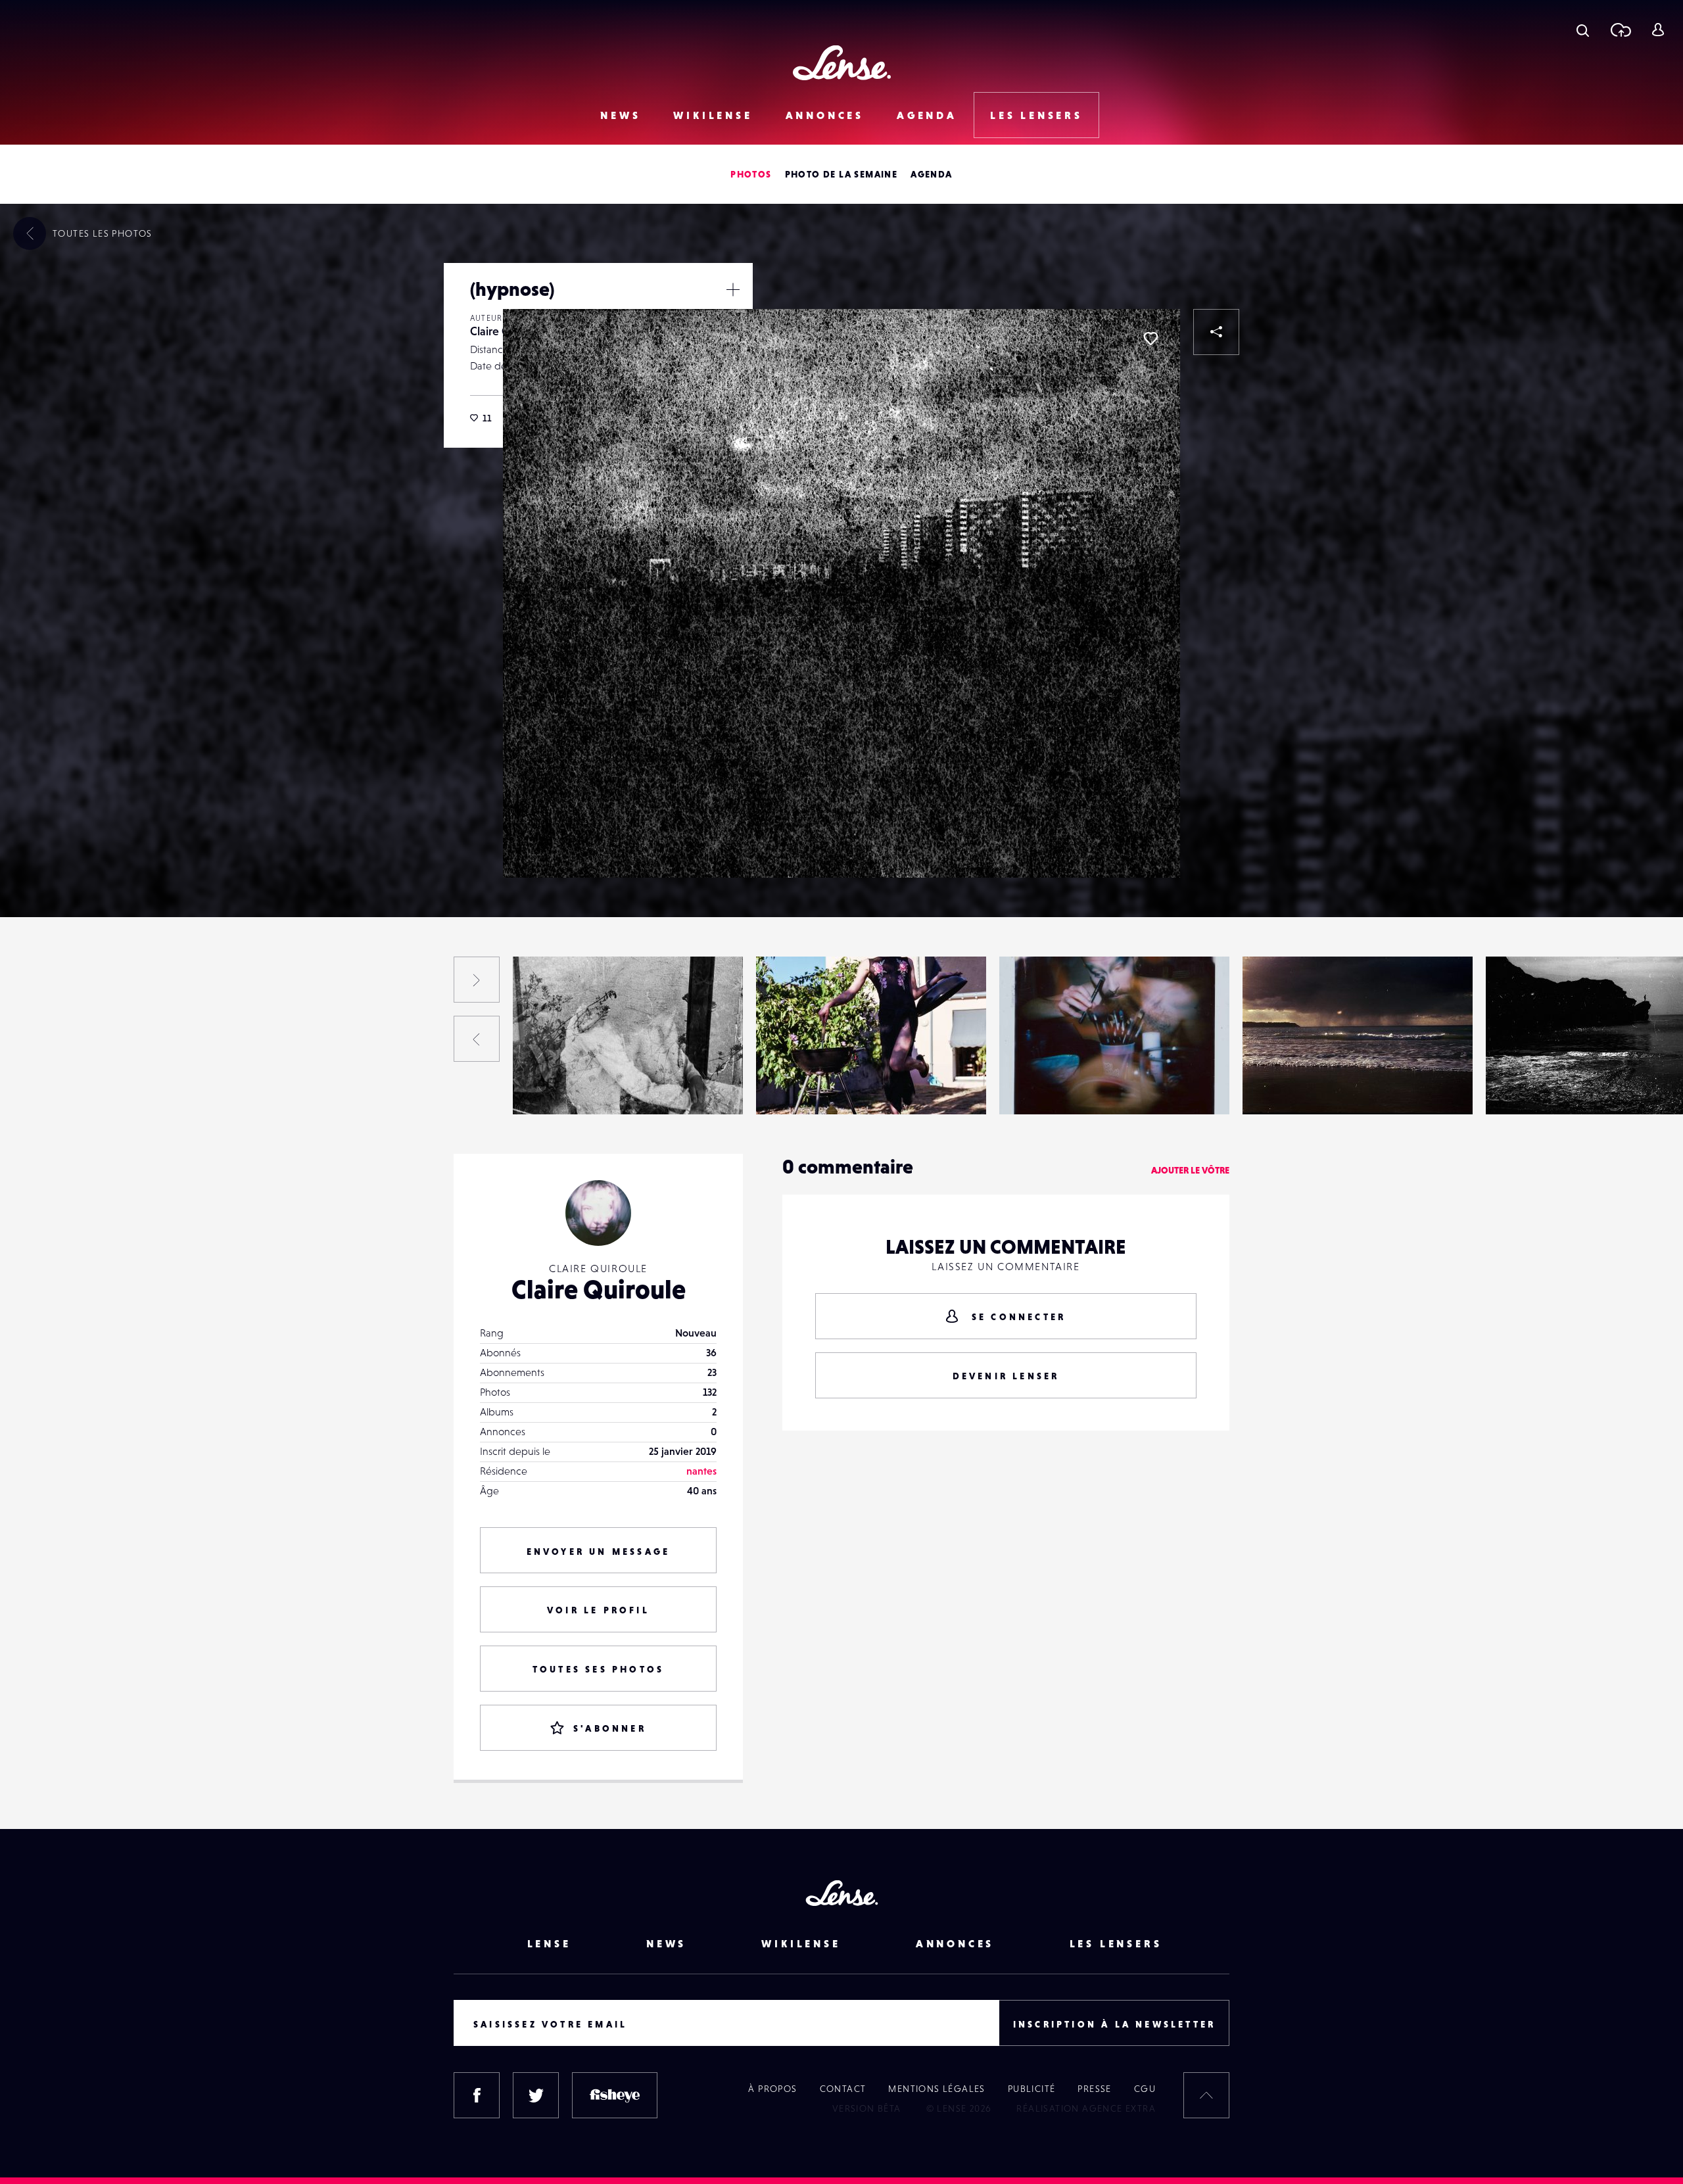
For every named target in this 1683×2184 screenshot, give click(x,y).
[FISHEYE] (615, 2095)
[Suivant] (477, 980)
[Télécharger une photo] (1620, 30)
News (620, 115)
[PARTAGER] (1216, 332)
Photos (751, 174)
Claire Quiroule (75, 1087)
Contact (843, 2089)
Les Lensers (1036, 115)
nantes (701, 1471)
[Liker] (1150, 339)
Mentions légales (936, 2089)
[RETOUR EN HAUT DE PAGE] (1206, 2095)
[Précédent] (477, 1039)
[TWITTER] (536, 2095)
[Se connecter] (1658, 30)
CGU (1145, 2089)
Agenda (927, 115)
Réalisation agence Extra (1086, 2108)
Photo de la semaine (841, 174)
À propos (772, 2089)
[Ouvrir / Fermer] (733, 289)
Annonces (825, 115)
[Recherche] (1583, 30)
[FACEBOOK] (477, 2095)
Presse (1094, 2089)
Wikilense (713, 115)
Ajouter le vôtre (1190, 1170)
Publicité (1032, 2089)
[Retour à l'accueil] (842, 63)
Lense (549, 1943)
